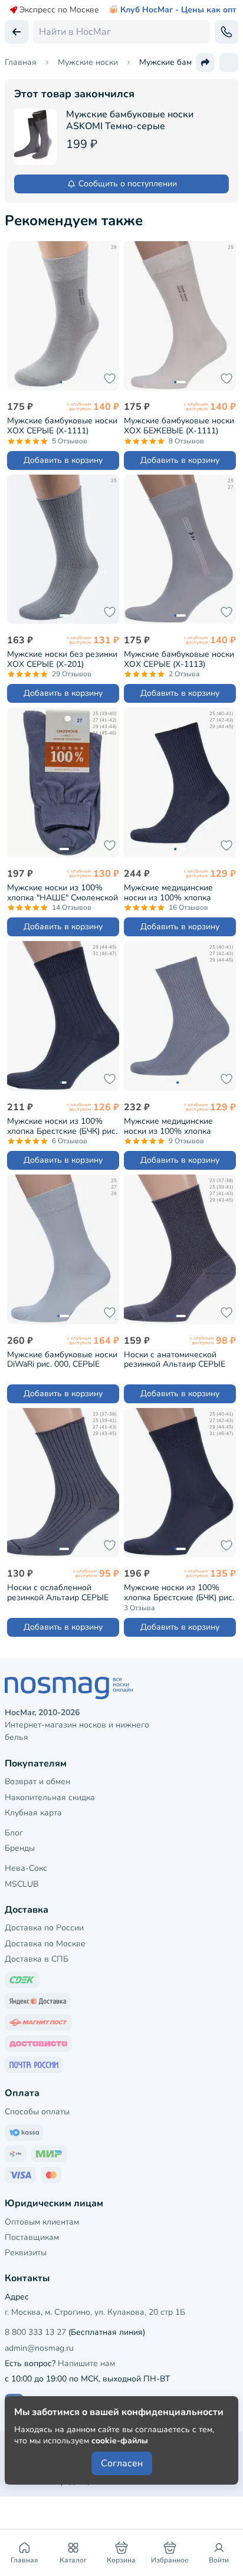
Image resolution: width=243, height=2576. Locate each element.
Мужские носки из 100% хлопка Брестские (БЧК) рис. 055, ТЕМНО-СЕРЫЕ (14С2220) (62, 1126)
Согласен (122, 2463)
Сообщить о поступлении (128, 184)
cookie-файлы (120, 2441)
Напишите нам (86, 2363)
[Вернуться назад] (17, 32)
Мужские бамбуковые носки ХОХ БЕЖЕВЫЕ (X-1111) (179, 425)
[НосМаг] (121, 1688)
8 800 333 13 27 (35, 2332)
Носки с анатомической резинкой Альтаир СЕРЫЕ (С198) (175, 1359)
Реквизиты (26, 2253)
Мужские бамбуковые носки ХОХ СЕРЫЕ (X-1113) (179, 659)
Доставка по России (44, 1928)
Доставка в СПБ (37, 1959)
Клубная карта (33, 1813)
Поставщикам (32, 2237)
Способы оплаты (37, 2112)
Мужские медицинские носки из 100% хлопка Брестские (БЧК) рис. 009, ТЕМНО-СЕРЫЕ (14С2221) (174, 892)
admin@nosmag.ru (39, 2348)
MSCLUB (22, 1884)
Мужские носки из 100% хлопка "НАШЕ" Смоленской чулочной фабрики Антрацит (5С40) (63, 892)
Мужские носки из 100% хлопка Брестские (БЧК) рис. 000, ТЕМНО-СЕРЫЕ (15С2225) (179, 1592)
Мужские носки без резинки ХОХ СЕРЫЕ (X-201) (62, 659)
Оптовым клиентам (42, 2222)
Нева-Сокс (26, 1868)
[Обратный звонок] (226, 32)
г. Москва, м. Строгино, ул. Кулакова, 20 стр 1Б (95, 2312)
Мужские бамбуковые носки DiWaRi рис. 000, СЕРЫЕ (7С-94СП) (62, 1359)
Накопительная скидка (50, 1797)
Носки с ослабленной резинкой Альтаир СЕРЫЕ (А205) (58, 1592)
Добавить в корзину (63, 460)
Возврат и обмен (37, 1782)
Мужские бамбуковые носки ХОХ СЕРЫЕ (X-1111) (62, 425)
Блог (14, 1833)
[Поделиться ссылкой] (205, 62)
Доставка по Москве (45, 1944)
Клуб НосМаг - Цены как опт (178, 10)
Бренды (20, 1848)
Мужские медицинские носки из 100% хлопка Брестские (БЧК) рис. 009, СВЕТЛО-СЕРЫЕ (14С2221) (176, 1126)
